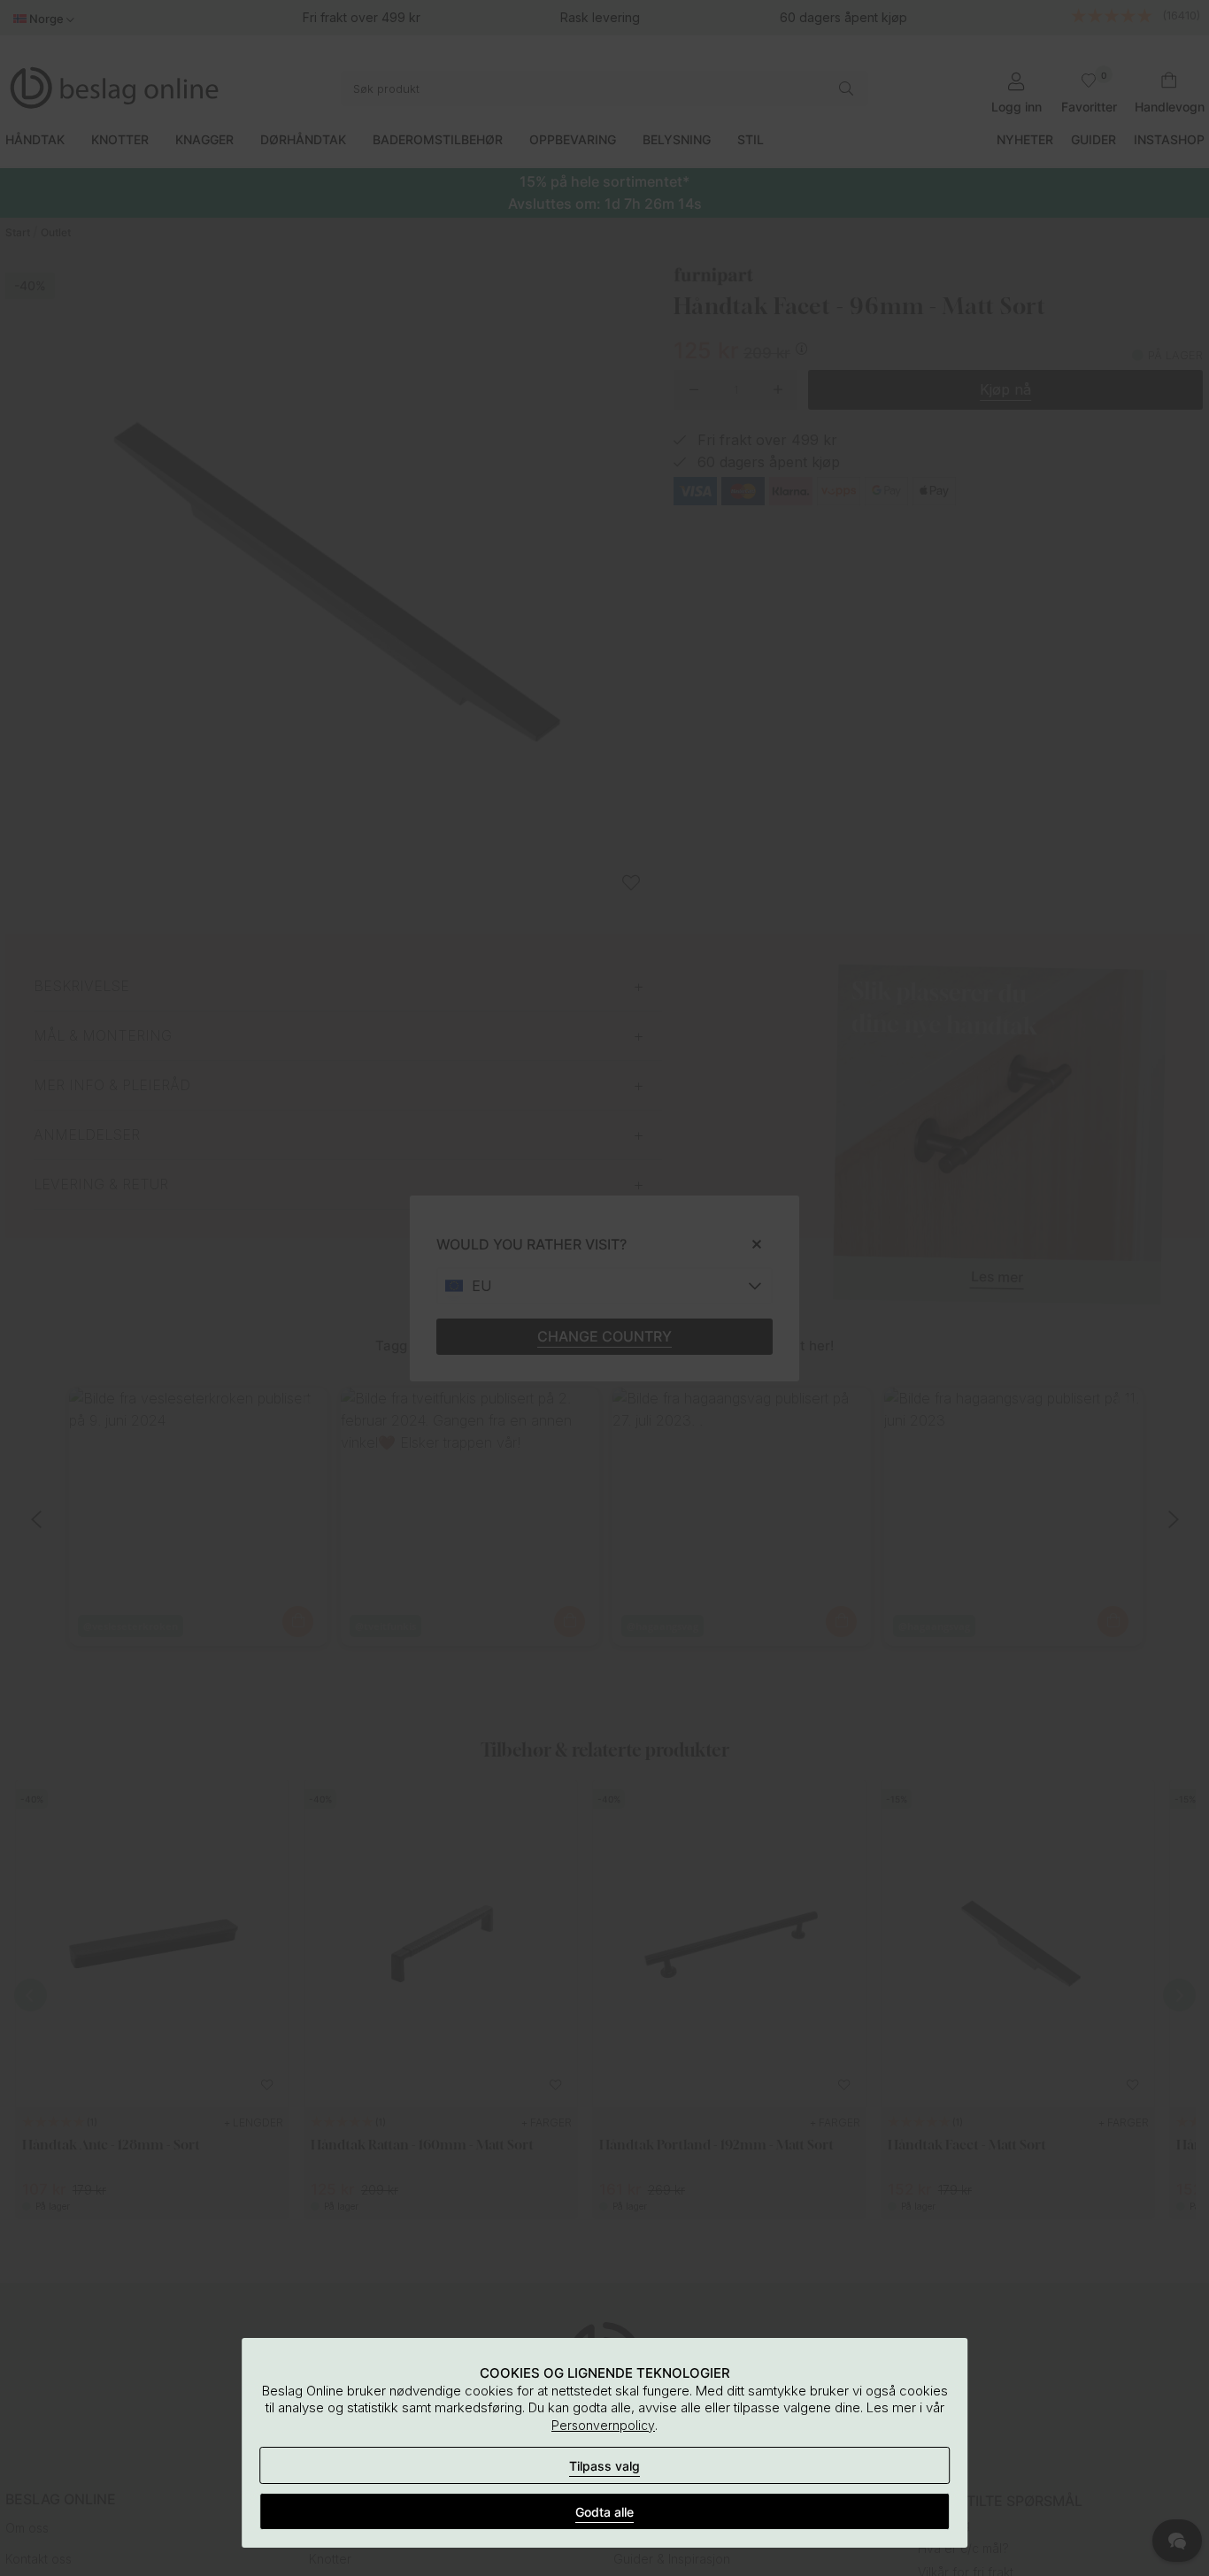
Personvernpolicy (603, 2425)
